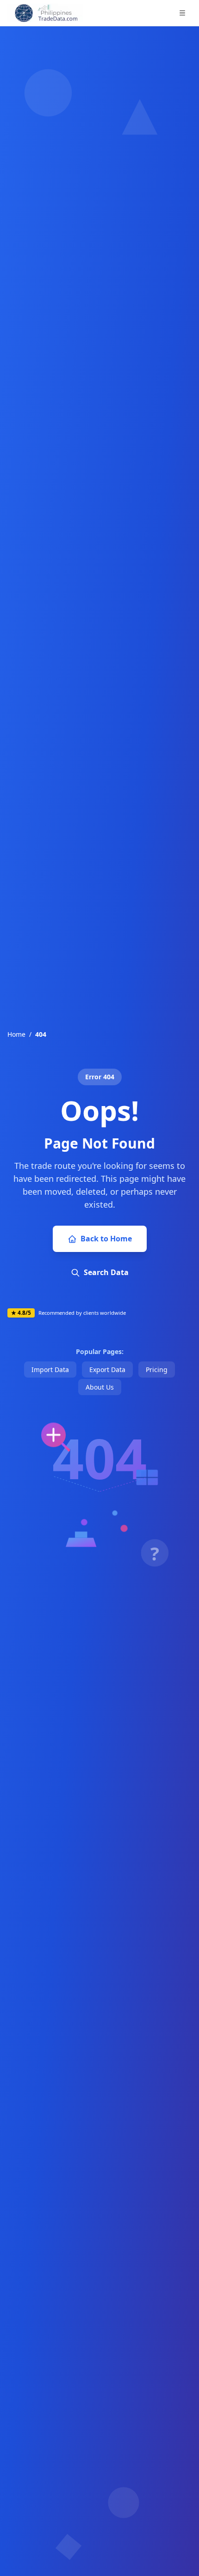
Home (16, 1034)
